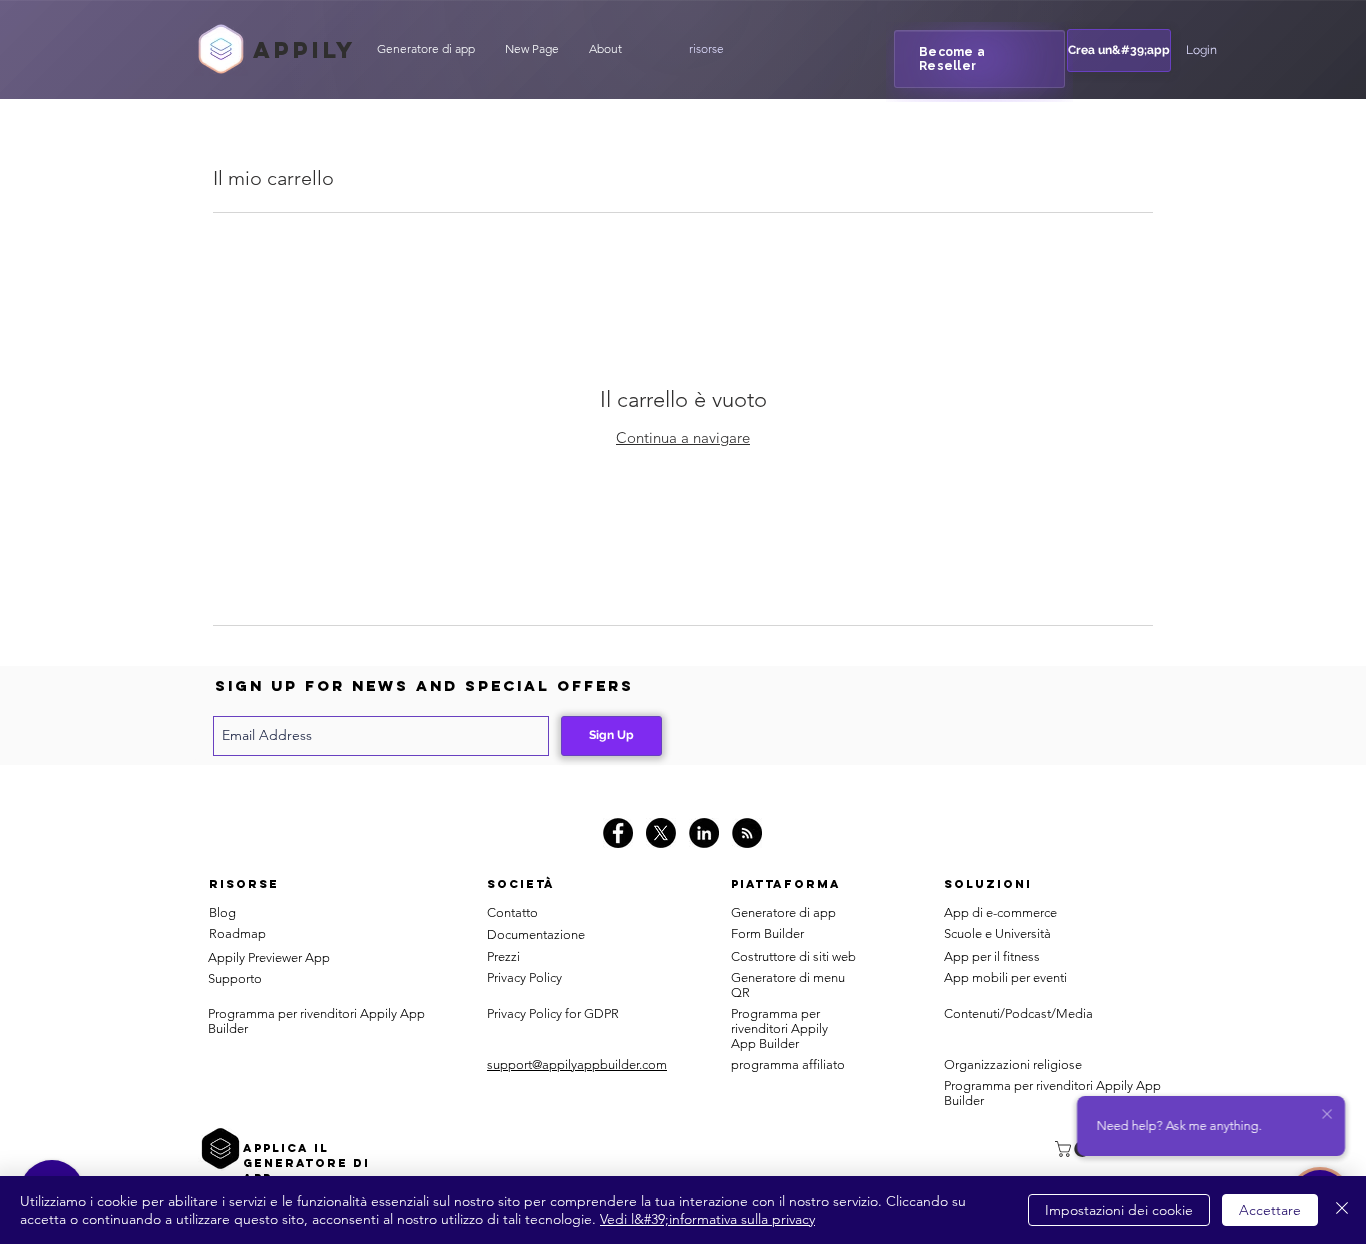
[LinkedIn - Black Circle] (704, 833)
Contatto (512, 912)
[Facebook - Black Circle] (618, 833)
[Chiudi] (1342, 1210)
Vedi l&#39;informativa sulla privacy (707, 1219)
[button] (706, 49)
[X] (661, 833)
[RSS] (747, 833)
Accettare (1270, 1210)
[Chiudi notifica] (1327, 1115)
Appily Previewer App (269, 957)
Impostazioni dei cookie (1119, 1210)
